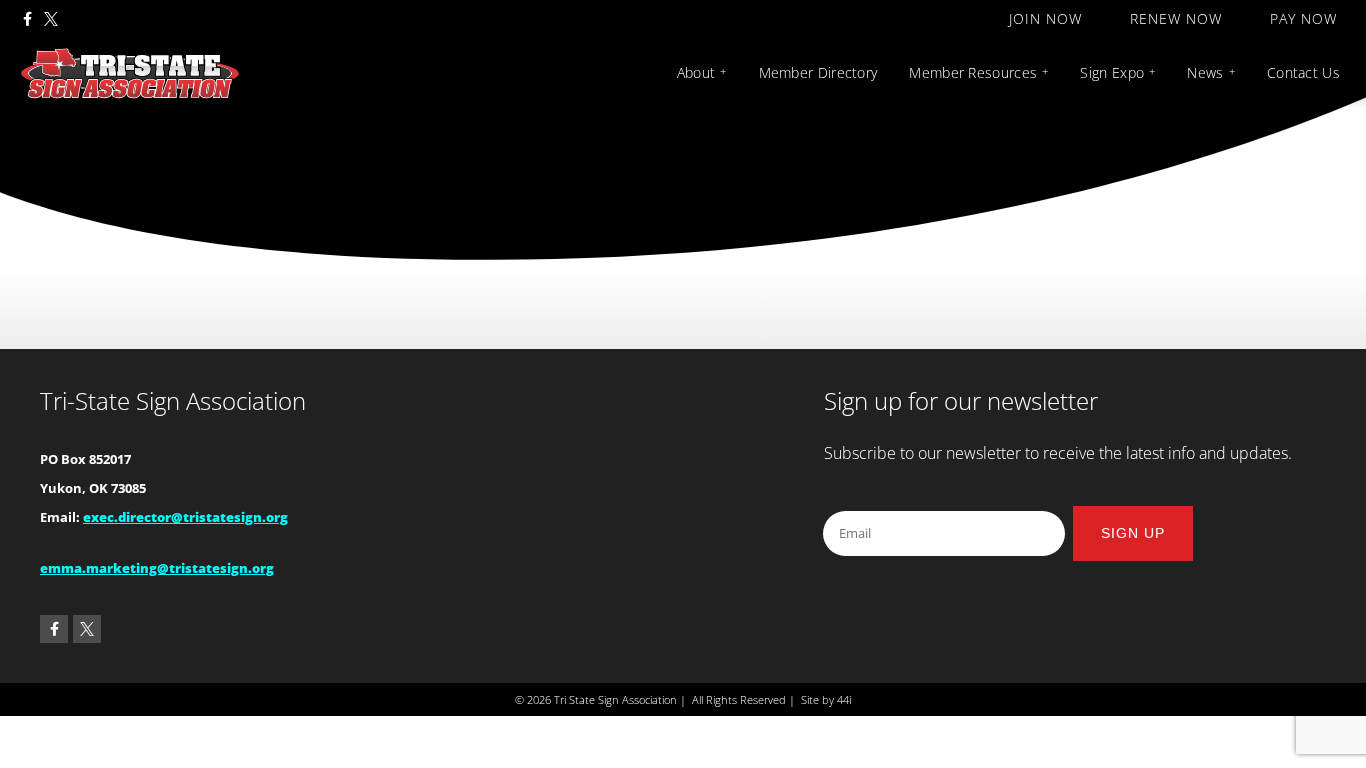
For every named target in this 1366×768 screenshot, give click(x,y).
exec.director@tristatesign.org (185, 517)
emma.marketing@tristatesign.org (157, 568)
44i (844, 699)
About (696, 72)
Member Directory (818, 72)
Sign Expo (1112, 72)
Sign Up (1133, 533)
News (1205, 72)
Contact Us (1303, 72)
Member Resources (973, 72)
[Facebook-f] (27, 19)
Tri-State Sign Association (173, 400)
